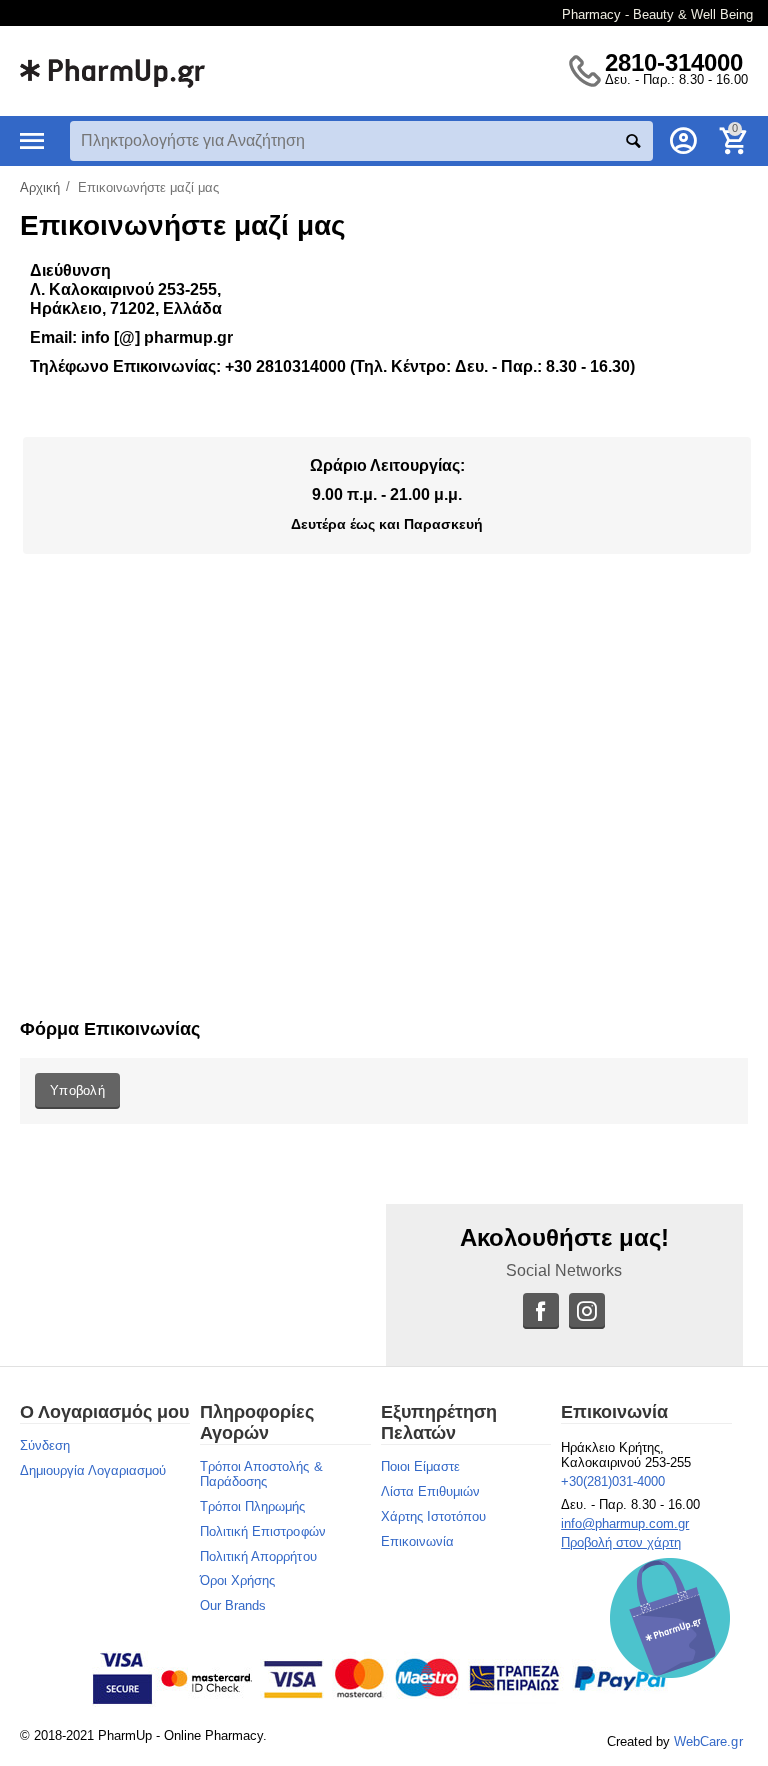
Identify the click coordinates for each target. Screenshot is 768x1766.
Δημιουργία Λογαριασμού (93, 1470)
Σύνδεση (45, 1445)
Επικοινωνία (417, 1541)
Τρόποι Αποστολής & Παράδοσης (261, 1474)
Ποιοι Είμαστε (420, 1466)
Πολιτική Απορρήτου (258, 1556)
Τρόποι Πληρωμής (252, 1506)
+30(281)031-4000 (613, 1481)
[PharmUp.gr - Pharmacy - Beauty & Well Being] (112, 69)
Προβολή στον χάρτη (621, 1542)
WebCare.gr (708, 1741)
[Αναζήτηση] (633, 141)
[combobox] (361, 141)
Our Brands (233, 1605)
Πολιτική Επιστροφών (262, 1531)
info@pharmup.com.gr (625, 1523)
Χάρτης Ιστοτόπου (433, 1516)
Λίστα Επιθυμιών (430, 1491)
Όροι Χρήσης (237, 1580)
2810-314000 (674, 63)
